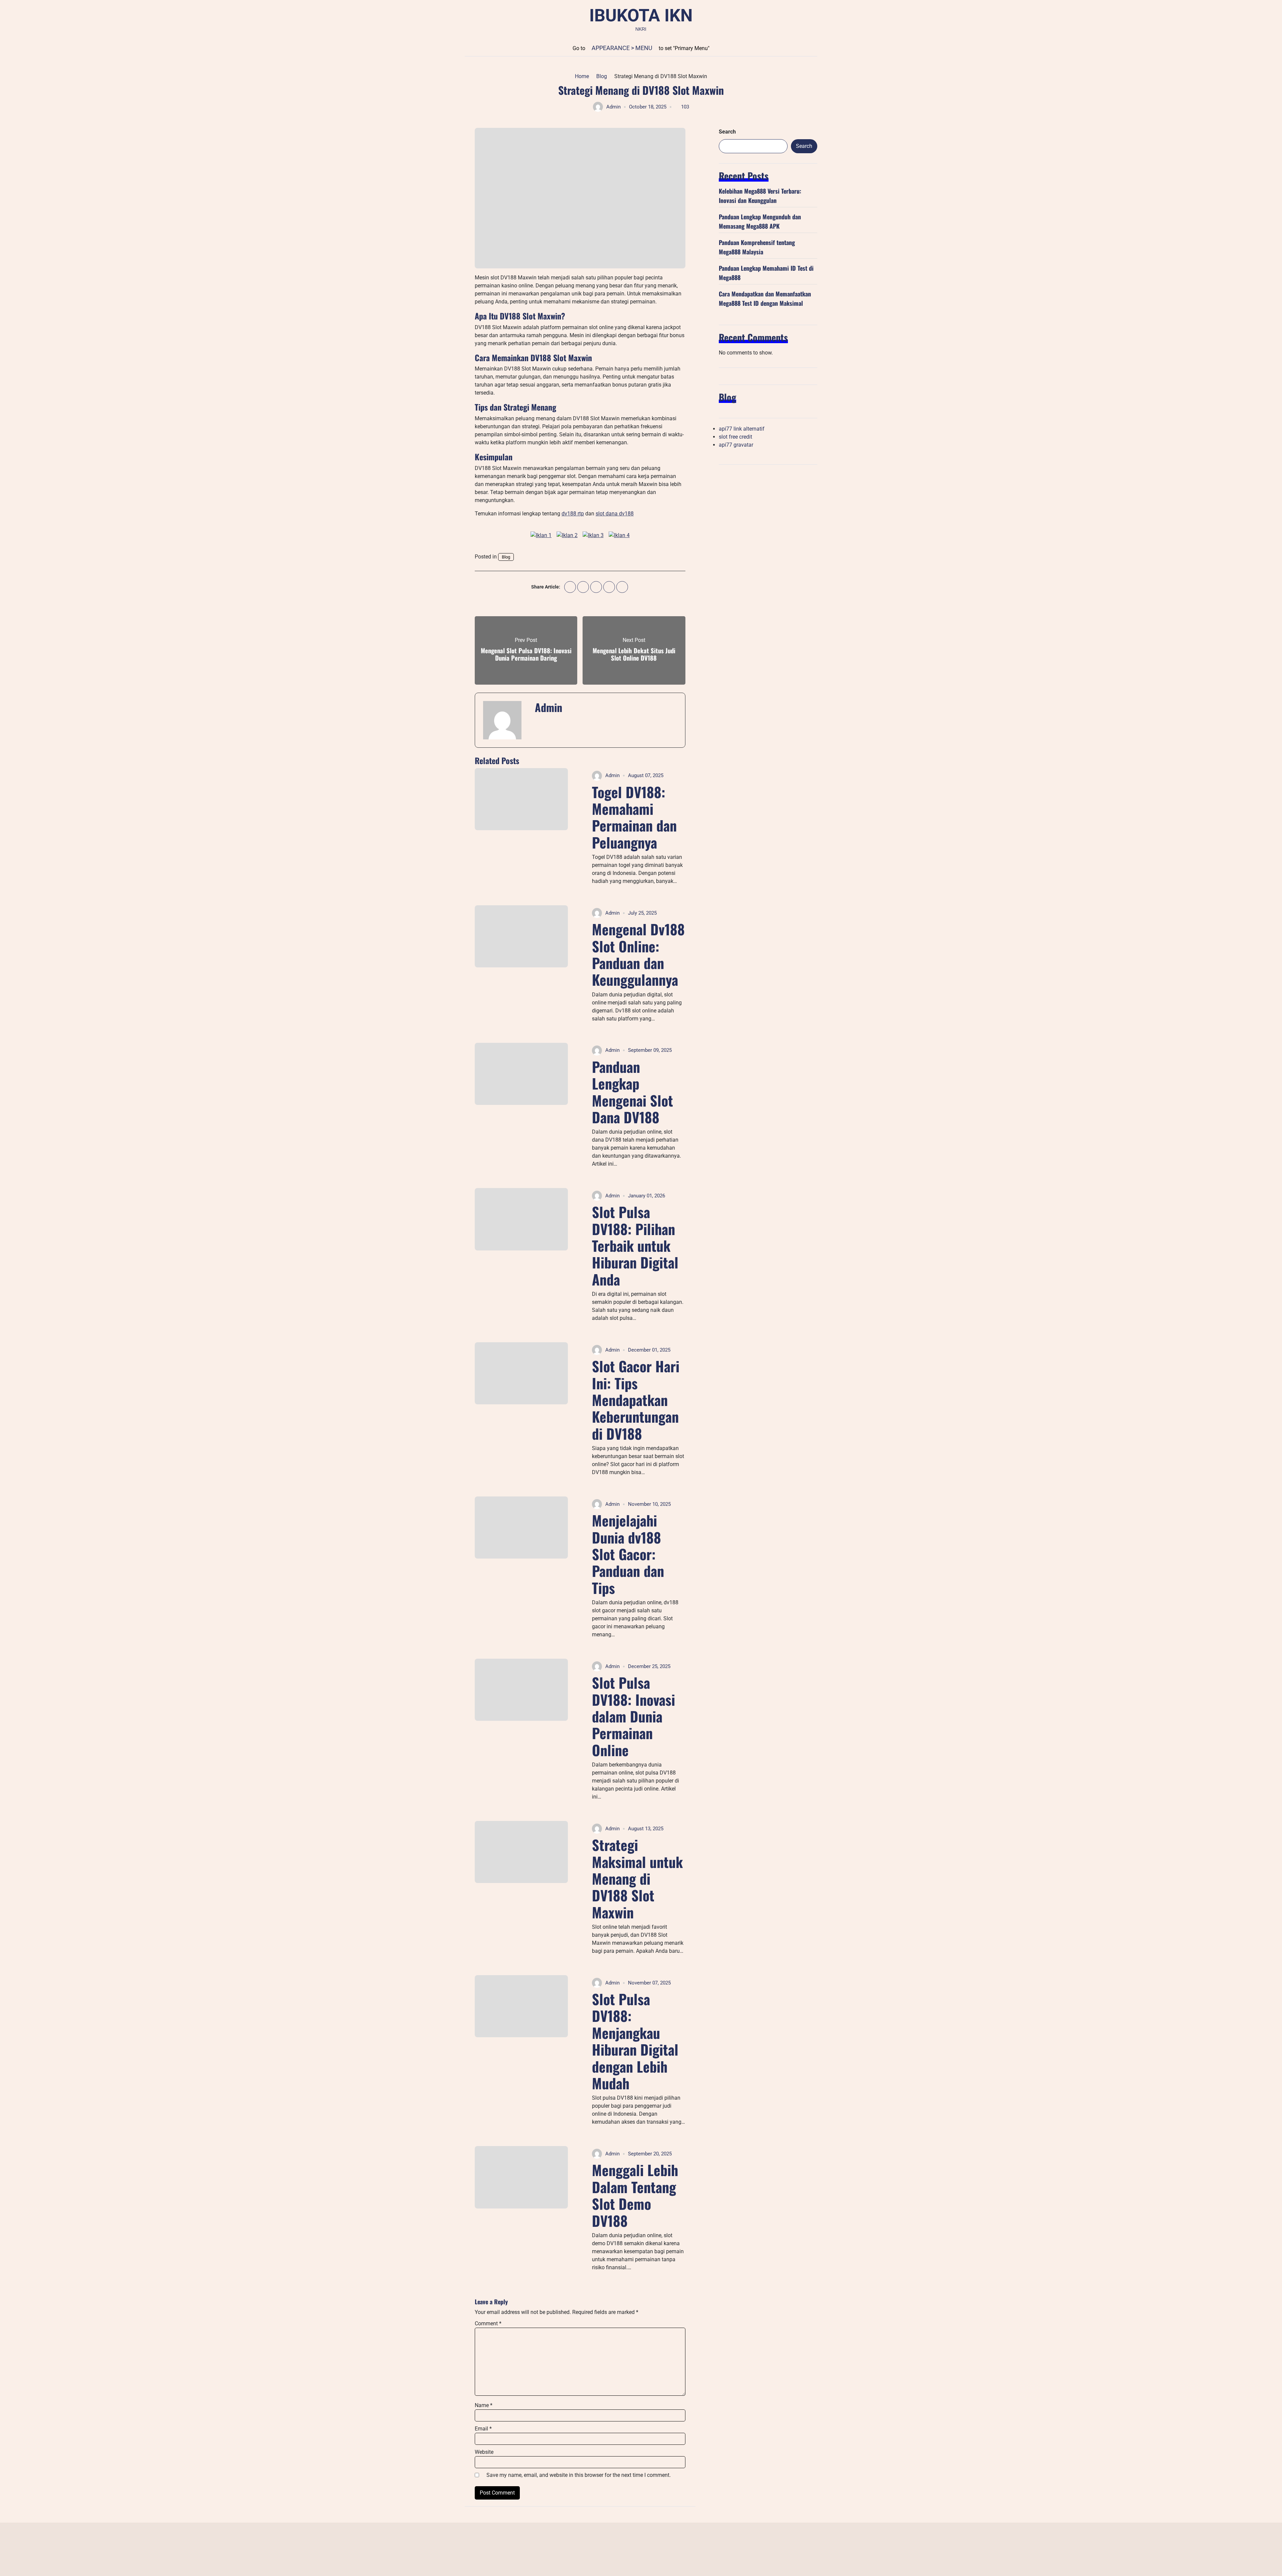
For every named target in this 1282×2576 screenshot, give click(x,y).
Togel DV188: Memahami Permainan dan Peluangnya (634, 817)
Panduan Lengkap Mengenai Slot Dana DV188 (632, 1092)
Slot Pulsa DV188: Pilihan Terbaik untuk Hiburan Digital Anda (635, 1245)
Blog (506, 557)
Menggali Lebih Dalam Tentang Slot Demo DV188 (635, 2195)
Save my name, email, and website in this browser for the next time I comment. (579, 2475)
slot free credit (735, 437)
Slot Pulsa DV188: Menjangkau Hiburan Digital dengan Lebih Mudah (635, 2041)
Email (483, 2429)
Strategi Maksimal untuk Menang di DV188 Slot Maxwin (637, 1878)
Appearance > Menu (622, 48)
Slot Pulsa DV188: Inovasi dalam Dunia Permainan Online (633, 1716)
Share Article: (546, 587)
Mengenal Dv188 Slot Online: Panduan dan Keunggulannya (638, 954)
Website (484, 2452)
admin (613, 107)
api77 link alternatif (742, 429)
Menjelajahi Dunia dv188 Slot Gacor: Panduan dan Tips (628, 1554)
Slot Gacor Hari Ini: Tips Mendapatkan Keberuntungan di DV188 (636, 1400)
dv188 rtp (573, 514)
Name (484, 2405)
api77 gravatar (736, 445)
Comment (488, 2323)
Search (727, 132)
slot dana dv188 (615, 514)
